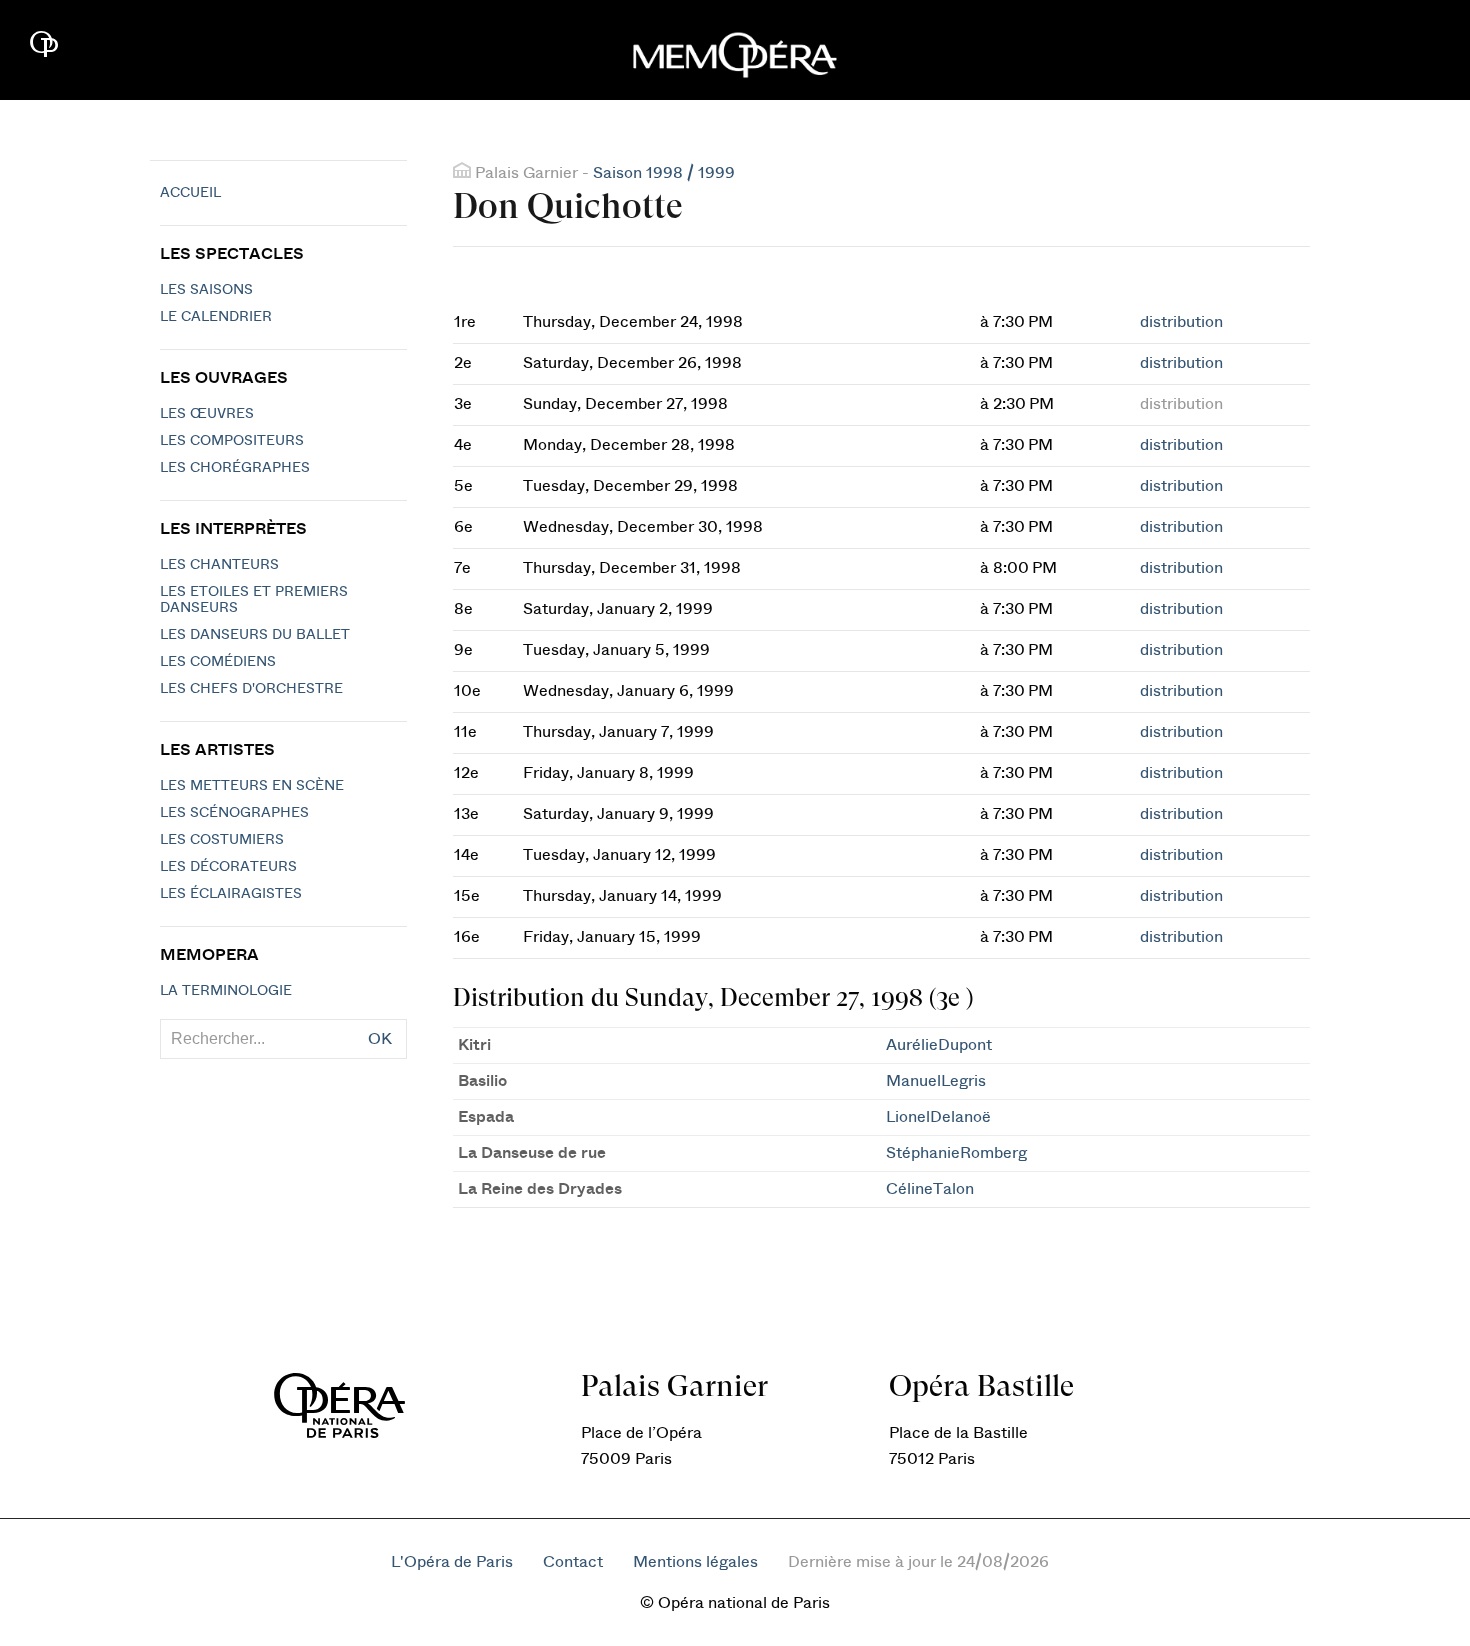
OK (380, 1039)
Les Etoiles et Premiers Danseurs (254, 600)
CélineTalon (930, 1189)
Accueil (190, 193)
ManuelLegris (936, 1081)
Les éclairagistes (231, 894)
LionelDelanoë (938, 1117)
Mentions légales (695, 1562)
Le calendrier (216, 317)
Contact (573, 1562)
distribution (1181, 322)
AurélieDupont (939, 1045)
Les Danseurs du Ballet (255, 635)
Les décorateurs (228, 867)
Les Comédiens (218, 662)
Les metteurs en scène (252, 786)
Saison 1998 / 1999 (664, 173)
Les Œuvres (207, 414)
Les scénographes (234, 813)
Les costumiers (222, 840)
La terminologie (226, 991)
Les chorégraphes (235, 468)
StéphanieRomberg (956, 1153)
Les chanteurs (219, 565)
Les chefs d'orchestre (251, 689)
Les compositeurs (232, 441)
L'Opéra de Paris (452, 1562)
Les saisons (206, 290)
